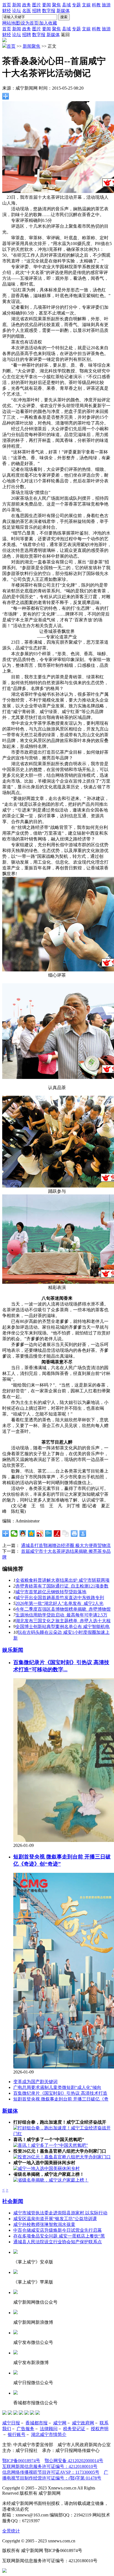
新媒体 (63, 11)
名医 (27, 11)
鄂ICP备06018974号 (21, 2461)
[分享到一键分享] (83, 1533)
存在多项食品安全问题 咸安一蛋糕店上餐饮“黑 (59, 2236)
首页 (7, 5)
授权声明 (100, 2429)
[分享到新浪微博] (40, 1533)
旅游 (106, 5)
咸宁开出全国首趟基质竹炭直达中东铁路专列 (60, 1598)
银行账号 (17, 2434)
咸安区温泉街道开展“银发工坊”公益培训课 (55, 2219)
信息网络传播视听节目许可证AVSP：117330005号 (51, 2472)
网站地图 (11, 23)
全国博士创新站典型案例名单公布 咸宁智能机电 (63, 1627)
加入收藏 (48, 23)
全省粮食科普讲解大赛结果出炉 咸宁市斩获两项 (63, 1580)
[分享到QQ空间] (31, 1533)
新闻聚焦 (32, 46)
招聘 (37, 11)
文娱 (86, 5)
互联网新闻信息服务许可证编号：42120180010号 (50, 2466)
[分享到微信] (14, 1533)
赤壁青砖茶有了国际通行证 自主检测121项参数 (62, 1586)
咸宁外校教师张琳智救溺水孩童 (44, 2224)
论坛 (17, 11)
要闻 (46, 5)
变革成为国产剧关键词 (35, 2082)
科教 (96, 5)
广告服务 (25, 2429)
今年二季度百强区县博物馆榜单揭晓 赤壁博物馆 (63, 1609)
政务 (27, 5)
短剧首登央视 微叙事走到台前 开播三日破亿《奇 (61, 2099)
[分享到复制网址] (66, 1533)
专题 (76, 5)
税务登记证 (74, 2429)
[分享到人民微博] (57, 1533)
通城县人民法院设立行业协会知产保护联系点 (58, 2242)
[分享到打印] (74, 1533)
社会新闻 (13, 2201)
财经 (7, 11)
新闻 (17, 5)
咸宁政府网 (83, 2423)
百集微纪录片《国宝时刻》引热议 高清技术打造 (60, 2093)
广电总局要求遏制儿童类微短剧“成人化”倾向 (57, 2087)
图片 (37, 5)
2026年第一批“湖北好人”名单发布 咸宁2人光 (59, 1603)
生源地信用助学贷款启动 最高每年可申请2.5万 (61, 1615)
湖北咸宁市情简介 (49, 2434)
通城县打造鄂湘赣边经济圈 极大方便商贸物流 (66, 1545)
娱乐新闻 (13, 1650)
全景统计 (11, 2531)
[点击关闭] (4, 2571)
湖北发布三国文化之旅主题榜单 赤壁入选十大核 (63, 1621)
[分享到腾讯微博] (49, 1533)
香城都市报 (37, 2423)
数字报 (49, 11)
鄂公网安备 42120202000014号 (74, 2461)
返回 (65, 35)
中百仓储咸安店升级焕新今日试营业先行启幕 (58, 2230)
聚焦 (56, 5)
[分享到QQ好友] (23, 1533)
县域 (66, 5)
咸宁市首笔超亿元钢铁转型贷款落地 (51, 1592)
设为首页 (30, 23)
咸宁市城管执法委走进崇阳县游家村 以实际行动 (60, 2213)
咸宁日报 (11, 2423)
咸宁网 (60, 2423)
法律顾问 (49, 2429)
